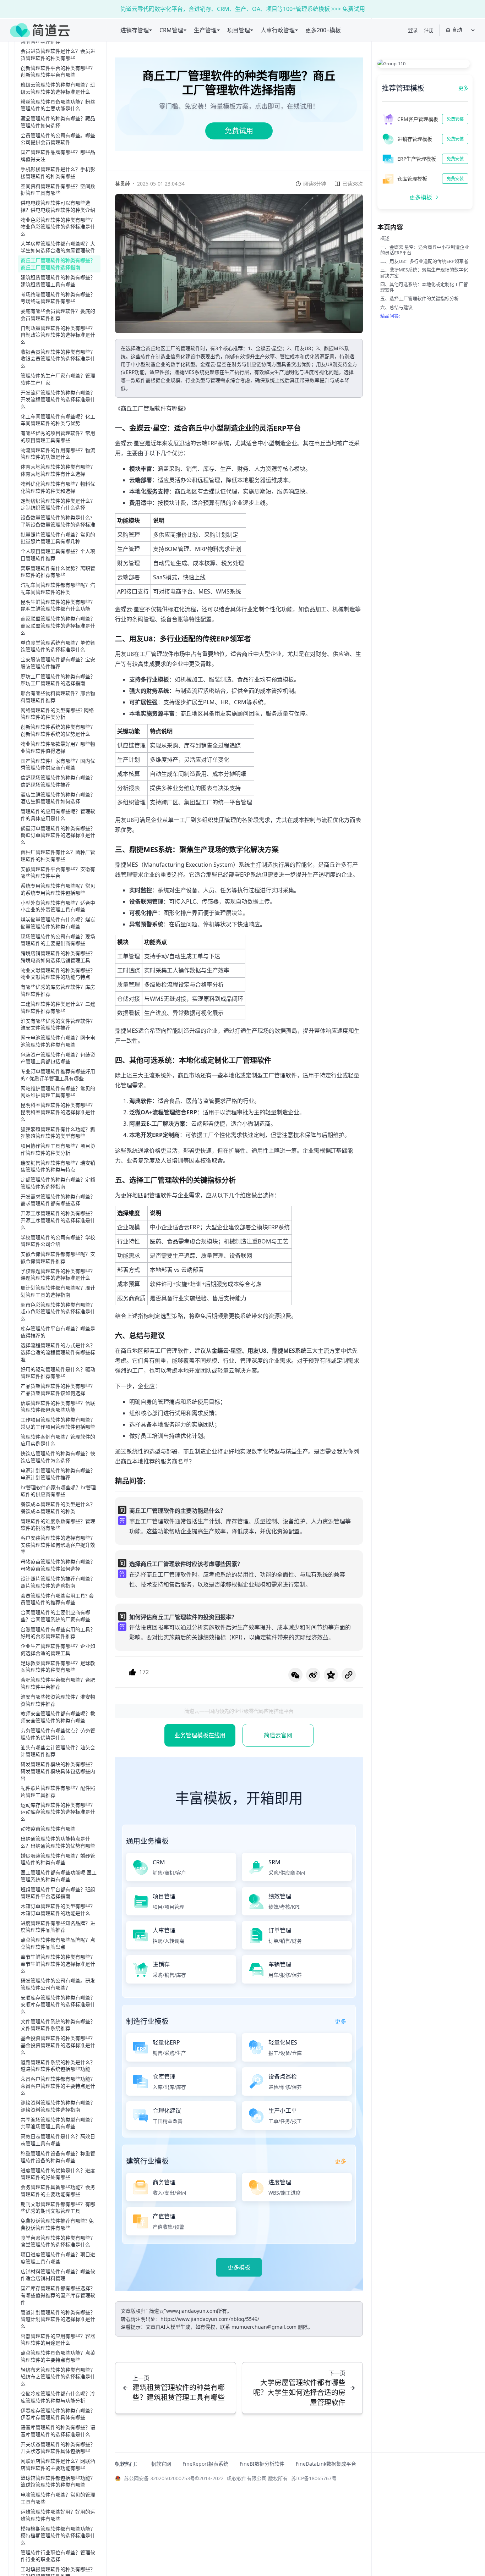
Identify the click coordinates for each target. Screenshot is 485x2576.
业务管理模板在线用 (200, 1735)
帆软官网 (161, 2464)
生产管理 (205, 30)
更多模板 (239, 2267)
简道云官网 (278, 1735)
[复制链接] (349, 1675)
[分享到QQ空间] (331, 1675)
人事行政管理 (278, 30)
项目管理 (239, 30)
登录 (413, 30)
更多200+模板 (323, 30)
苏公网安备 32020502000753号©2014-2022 (174, 2478)
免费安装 (455, 119)
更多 (463, 88)
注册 (429, 30)
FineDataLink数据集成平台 (326, 2464)
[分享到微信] (295, 1675)
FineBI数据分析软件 (262, 2464)
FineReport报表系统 (205, 2464)
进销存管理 (135, 30)
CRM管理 (171, 30)
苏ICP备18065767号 (314, 2478)
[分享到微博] (313, 1675)
